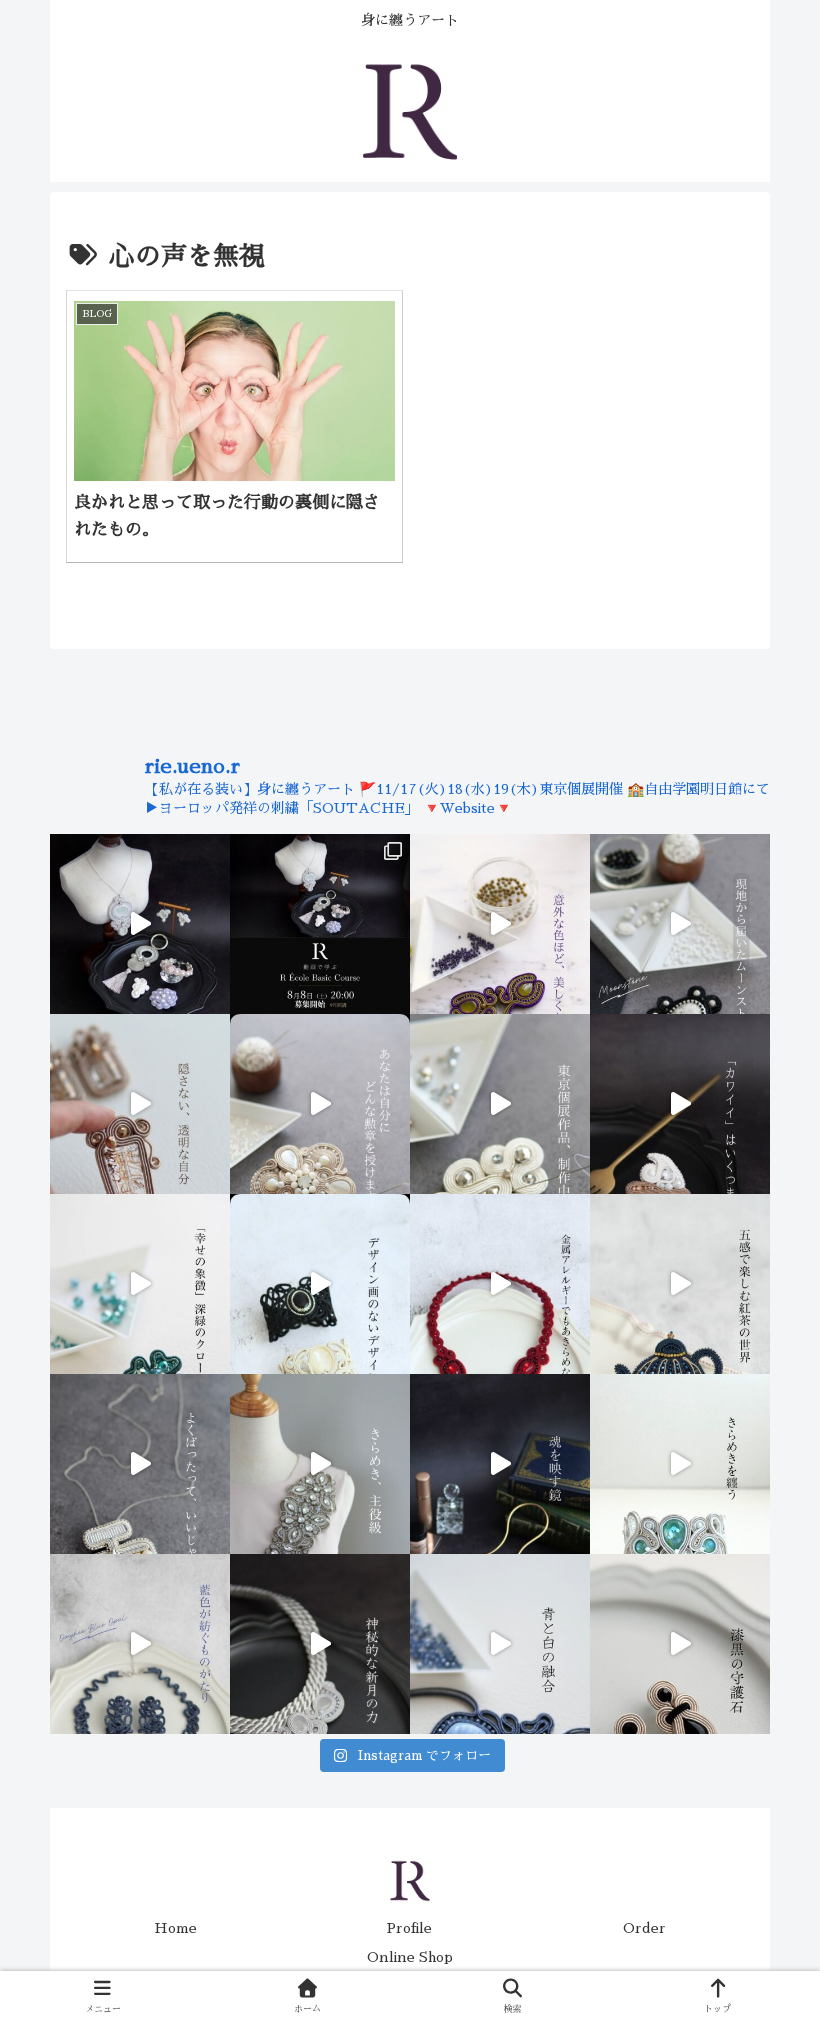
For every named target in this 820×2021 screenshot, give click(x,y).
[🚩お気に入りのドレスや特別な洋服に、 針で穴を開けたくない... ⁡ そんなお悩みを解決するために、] (320, 1464)
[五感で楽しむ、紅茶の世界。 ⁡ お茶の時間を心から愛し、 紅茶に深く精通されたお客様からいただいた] (680, 1284)
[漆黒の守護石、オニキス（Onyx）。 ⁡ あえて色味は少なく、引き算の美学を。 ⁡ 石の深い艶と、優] (680, 1644)
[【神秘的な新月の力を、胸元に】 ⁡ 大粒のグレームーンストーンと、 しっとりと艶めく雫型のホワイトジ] (320, 1644)
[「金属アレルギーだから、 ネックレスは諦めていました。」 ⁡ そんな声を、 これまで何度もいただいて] (500, 1284)
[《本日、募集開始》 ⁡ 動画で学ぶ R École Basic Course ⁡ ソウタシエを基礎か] (140, 924)
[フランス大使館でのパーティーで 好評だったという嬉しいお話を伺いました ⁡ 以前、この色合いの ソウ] (680, 1464)
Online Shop (410, 1957)
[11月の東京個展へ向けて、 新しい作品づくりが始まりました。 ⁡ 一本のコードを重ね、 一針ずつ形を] (500, 1104)
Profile (409, 1928)
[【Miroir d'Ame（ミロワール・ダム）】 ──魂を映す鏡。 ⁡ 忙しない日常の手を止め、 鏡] (500, 1464)
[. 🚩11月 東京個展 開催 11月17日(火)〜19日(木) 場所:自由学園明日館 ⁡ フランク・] (320, 1284)
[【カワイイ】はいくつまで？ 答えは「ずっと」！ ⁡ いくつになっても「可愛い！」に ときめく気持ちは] (680, 1104)
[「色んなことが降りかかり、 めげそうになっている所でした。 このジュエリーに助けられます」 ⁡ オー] (140, 1644)
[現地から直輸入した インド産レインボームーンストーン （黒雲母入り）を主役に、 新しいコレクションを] (680, 924)
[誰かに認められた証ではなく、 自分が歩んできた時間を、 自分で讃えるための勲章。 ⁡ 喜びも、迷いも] (320, 1104)
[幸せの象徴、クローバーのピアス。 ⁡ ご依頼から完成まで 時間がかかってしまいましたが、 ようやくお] (140, 1284)
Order (644, 1928)
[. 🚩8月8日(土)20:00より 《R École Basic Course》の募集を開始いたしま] (320, 924)
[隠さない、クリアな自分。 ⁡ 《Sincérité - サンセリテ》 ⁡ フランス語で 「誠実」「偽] (140, 1104)
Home (175, 1928)
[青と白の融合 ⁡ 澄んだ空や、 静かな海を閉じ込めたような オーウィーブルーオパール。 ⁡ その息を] (500, 1644)
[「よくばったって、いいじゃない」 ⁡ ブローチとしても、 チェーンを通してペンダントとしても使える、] (140, 1464)
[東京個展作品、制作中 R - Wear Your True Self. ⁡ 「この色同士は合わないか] (500, 924)
